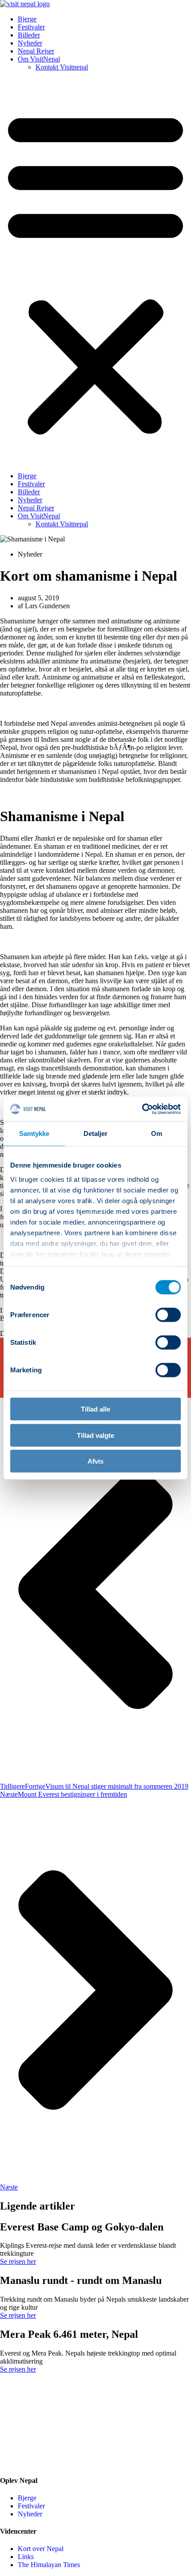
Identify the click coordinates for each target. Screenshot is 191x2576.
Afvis (95, 1461)
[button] (95, 272)
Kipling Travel (48, 2463)
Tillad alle (95, 1409)
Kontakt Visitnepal (62, 67)
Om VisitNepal (39, 59)
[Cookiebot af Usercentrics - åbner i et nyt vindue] (142, 1109)
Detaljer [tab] (96, 1133)
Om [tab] (157, 1133)
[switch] (168, 1315)
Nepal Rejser (36, 51)
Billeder (29, 35)
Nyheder (30, 43)
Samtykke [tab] (34, 1133)
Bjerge (27, 19)
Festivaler (31, 27)
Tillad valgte (95, 1435)
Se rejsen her (18, 2261)
